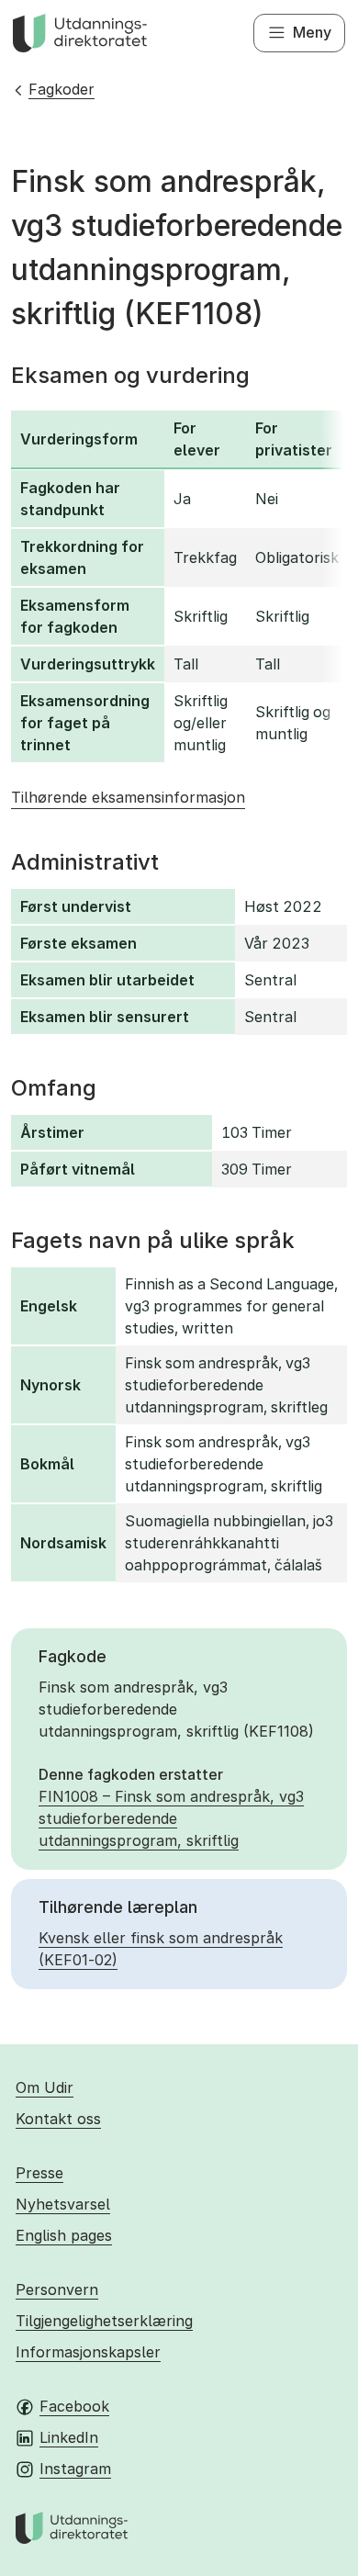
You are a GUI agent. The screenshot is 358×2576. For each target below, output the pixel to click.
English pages (64, 2235)
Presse (39, 2173)
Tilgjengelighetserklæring (104, 2321)
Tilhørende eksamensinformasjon (128, 797)
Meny (312, 32)
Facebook (74, 2406)
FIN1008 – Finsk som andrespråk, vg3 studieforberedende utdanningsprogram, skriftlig (171, 1818)
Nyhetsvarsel (63, 2204)
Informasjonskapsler (88, 2352)
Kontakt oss (58, 2119)
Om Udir (45, 2087)
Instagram (75, 2469)
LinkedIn (69, 2437)
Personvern (57, 2289)
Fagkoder (62, 89)
